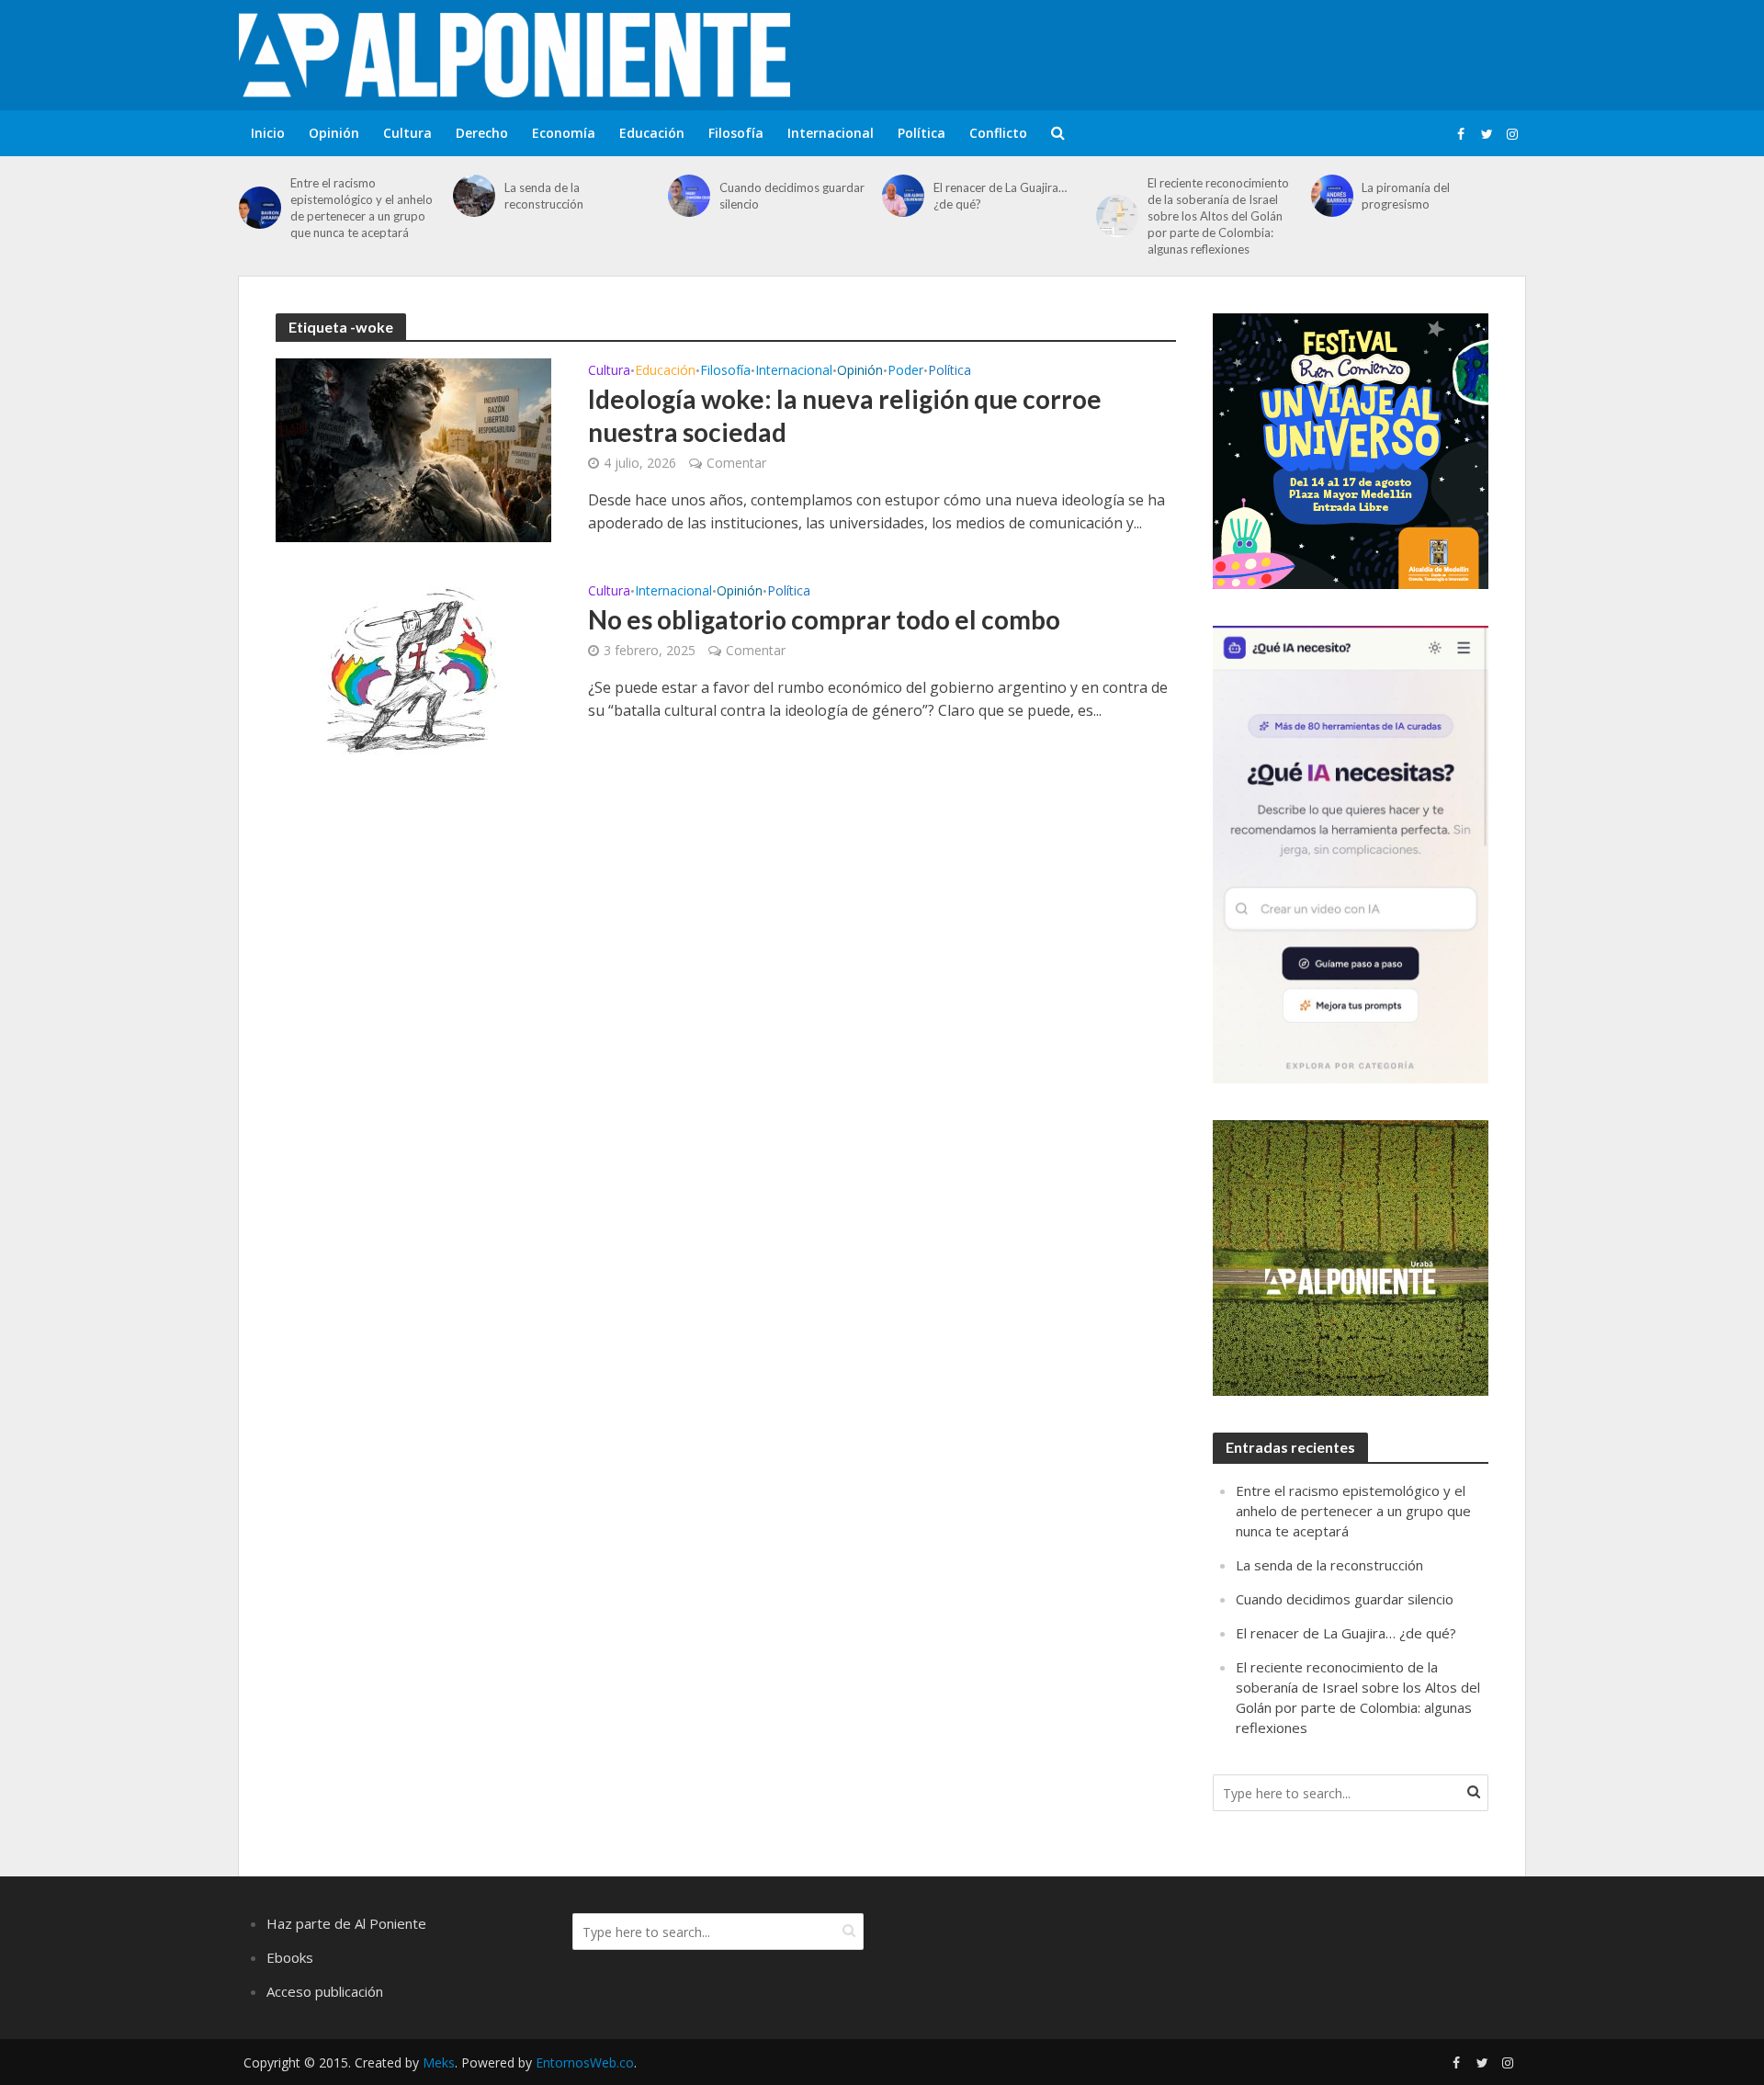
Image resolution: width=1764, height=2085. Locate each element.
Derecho (482, 133)
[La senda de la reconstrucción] (474, 196)
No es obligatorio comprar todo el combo (824, 619)
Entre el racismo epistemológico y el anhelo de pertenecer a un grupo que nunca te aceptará (362, 208)
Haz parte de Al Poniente (346, 1923)
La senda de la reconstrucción (544, 196)
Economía (564, 133)
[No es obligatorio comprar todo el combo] (413, 669)
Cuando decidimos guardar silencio (792, 196)
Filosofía (736, 133)
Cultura (407, 133)
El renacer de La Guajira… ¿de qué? (1000, 196)
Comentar (736, 463)
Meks (439, 2062)
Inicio (268, 133)
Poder (905, 371)
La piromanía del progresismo (1406, 196)
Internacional (831, 133)
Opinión (334, 133)
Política (922, 133)
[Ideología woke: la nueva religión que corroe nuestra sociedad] (413, 448)
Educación (652, 133)
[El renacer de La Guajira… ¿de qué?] (903, 196)
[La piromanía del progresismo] (1332, 196)
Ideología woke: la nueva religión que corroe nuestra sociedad (845, 415)
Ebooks (290, 1957)
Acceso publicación (325, 1991)
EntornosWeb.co (585, 2062)
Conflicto (998, 133)
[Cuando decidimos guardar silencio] (689, 196)
